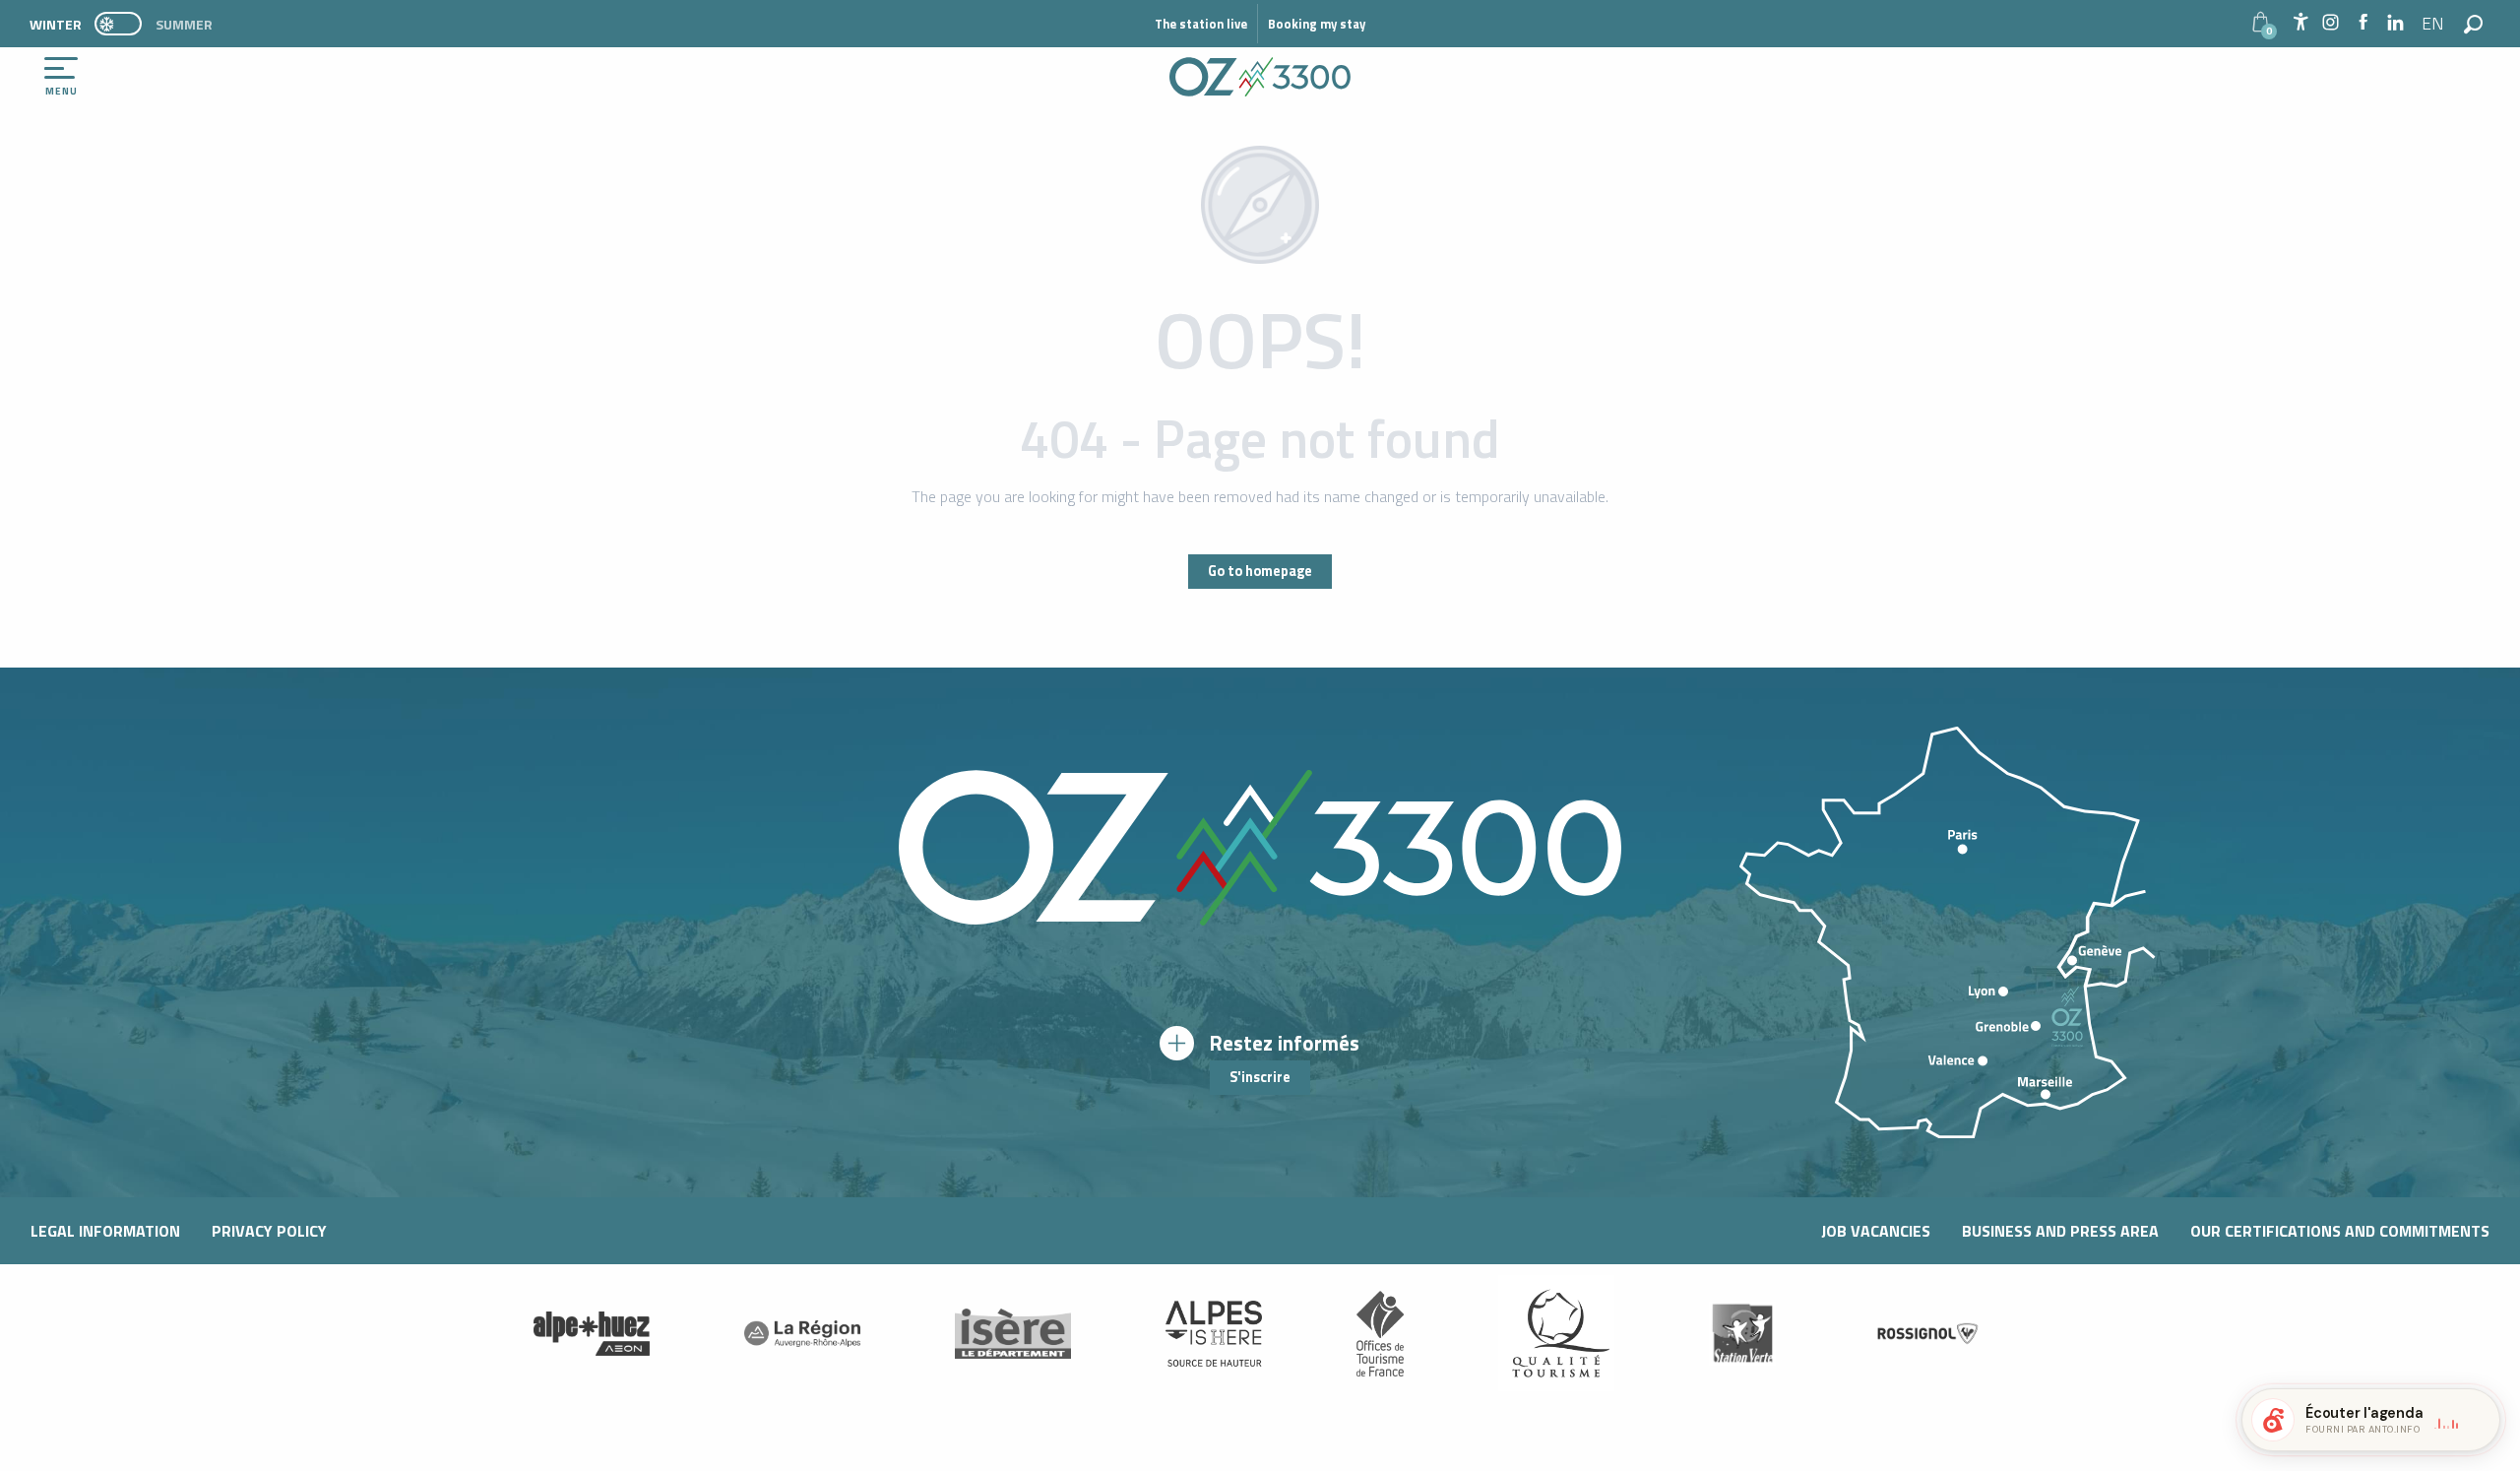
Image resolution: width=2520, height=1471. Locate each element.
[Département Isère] (1013, 1334)
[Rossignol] (1928, 1334)
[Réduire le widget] (2477, 1420)
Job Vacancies (1876, 1231)
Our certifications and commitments (2340, 1231)
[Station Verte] (1742, 1334)
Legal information (105, 1231)
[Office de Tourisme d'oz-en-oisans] (1260, 77)
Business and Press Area (2060, 1231)
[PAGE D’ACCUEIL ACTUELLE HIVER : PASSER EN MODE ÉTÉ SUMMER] (118, 24)
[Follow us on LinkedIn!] (2395, 23)
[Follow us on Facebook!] (2363, 23)
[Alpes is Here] (1214, 1334)
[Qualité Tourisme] (1556, 1333)
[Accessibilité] (2300, 22)
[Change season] (125, 24)
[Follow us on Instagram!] (2331, 23)
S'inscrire (1260, 1077)
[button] (2434, 24)
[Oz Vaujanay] (592, 1333)
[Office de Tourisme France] (1380, 1333)
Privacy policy (269, 1231)
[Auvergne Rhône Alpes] (802, 1333)
